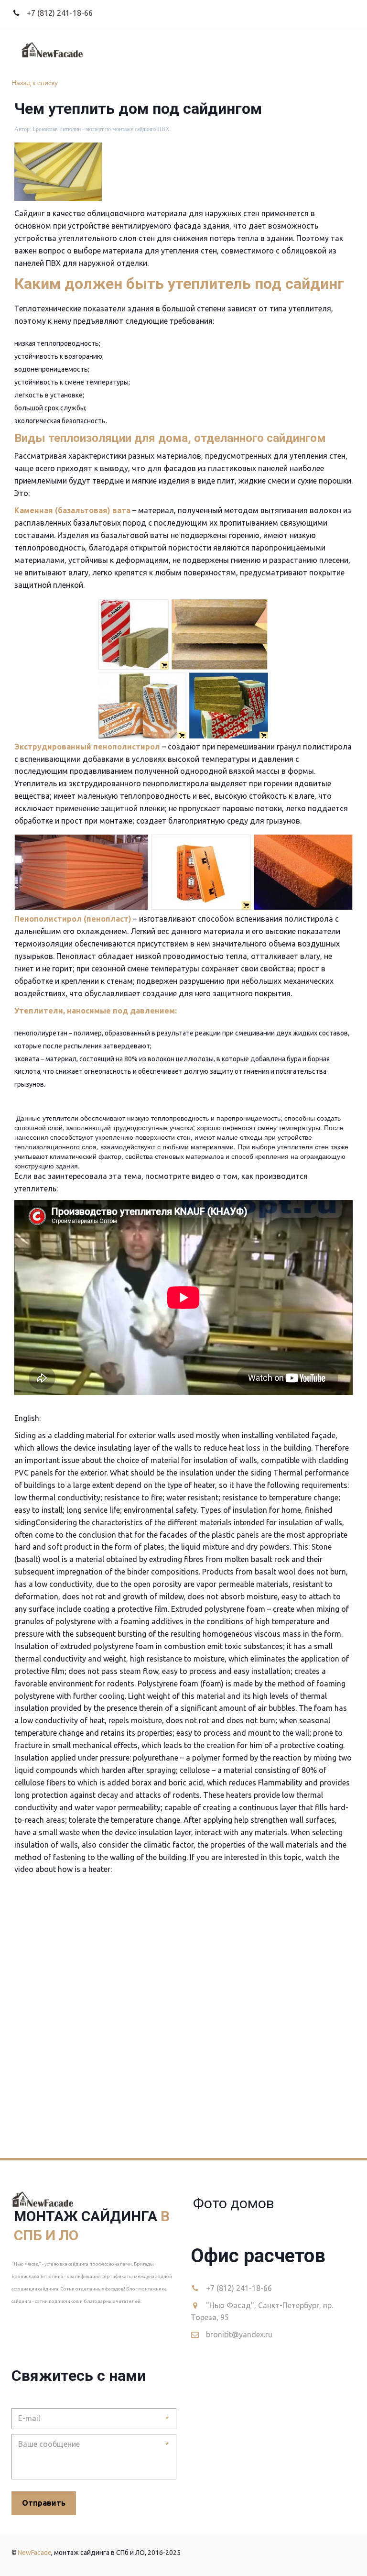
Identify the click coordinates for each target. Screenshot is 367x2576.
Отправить (44, 2503)
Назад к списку (35, 82)
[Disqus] (183, 2015)
